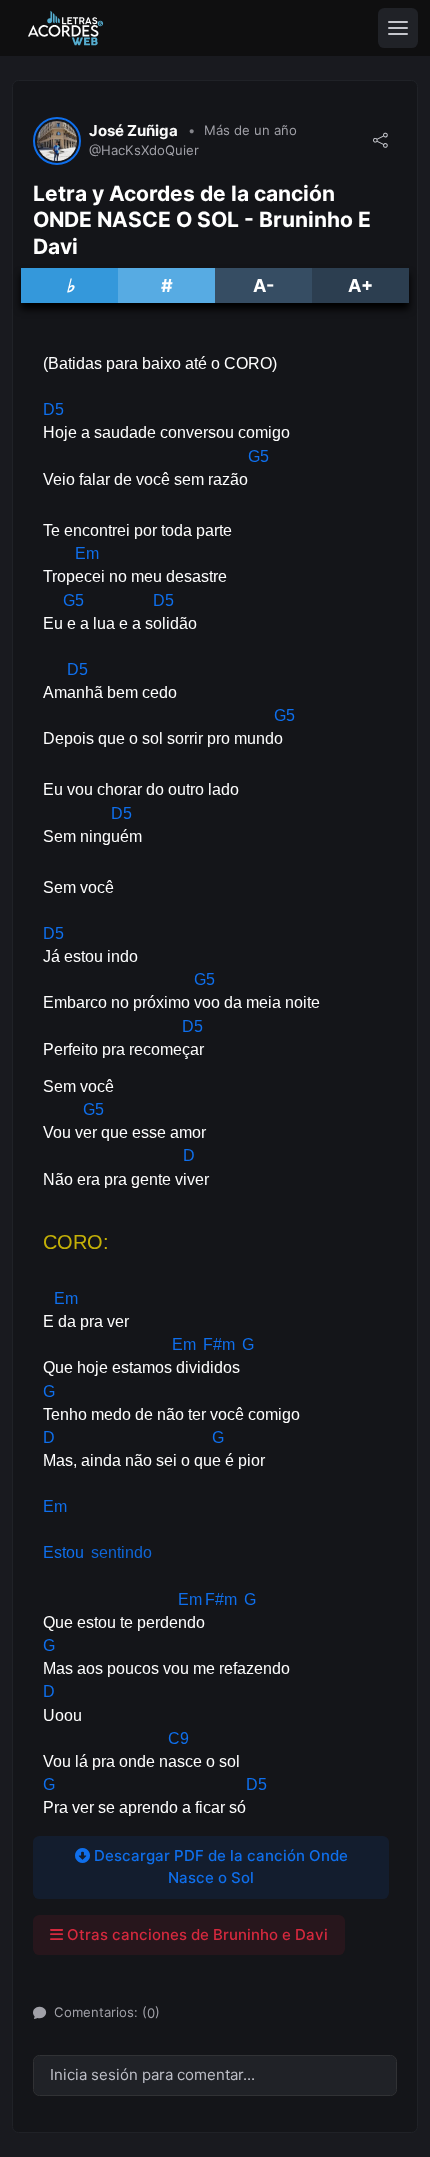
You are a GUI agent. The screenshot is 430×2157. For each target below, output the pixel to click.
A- (263, 285)
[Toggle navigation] (398, 28)
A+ (360, 285)
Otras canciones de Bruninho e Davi (195, 1934)
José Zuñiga (133, 131)
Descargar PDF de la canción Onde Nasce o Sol (219, 1867)
